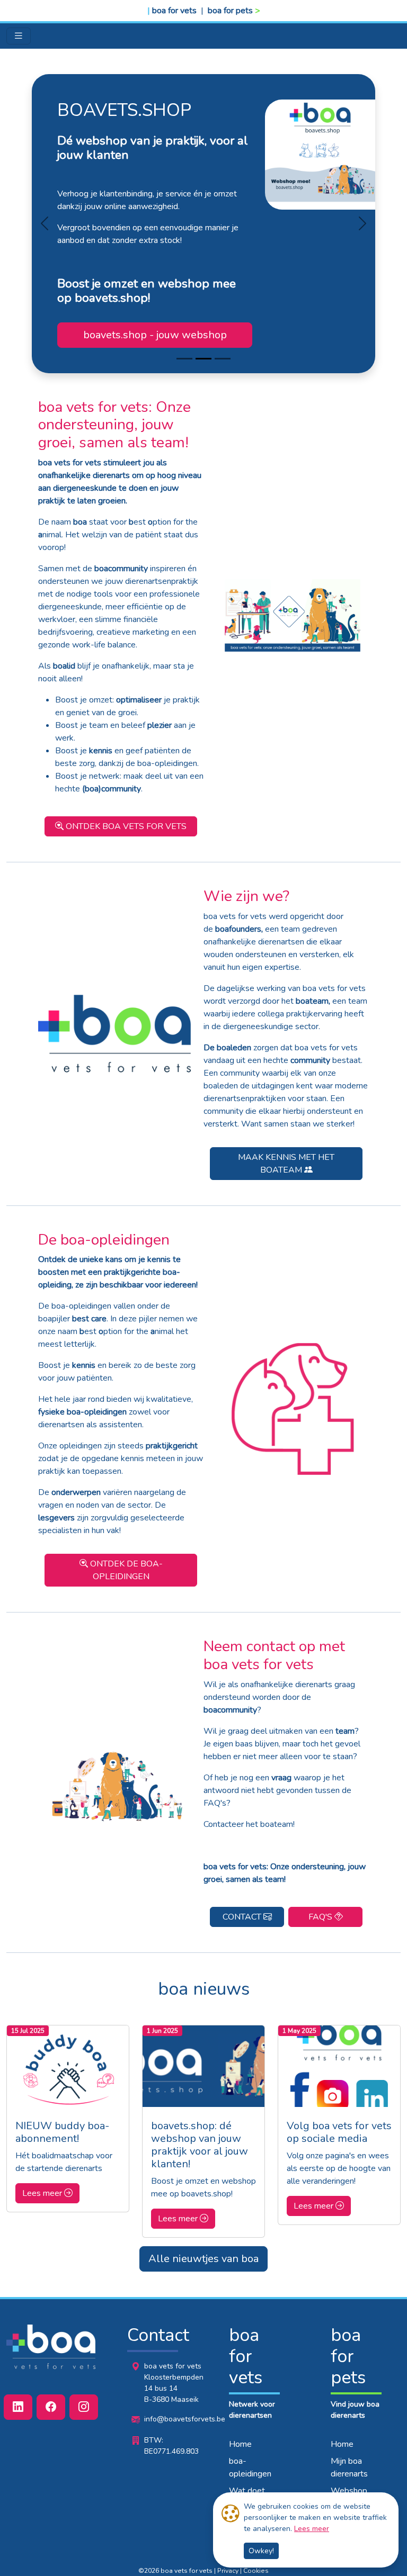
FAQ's (321, 1917)
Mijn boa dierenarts (349, 2467)
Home (240, 2444)
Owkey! (261, 2551)
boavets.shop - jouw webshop (155, 335)
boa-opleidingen (250, 2467)
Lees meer (312, 2529)
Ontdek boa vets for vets (125, 826)
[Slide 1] (203, 359)
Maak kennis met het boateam (286, 1164)
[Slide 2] (223, 359)
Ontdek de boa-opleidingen (125, 1570)
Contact (243, 1917)
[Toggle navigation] (19, 36)
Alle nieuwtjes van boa (203, 2259)
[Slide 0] (184, 359)
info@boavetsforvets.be (185, 2419)
